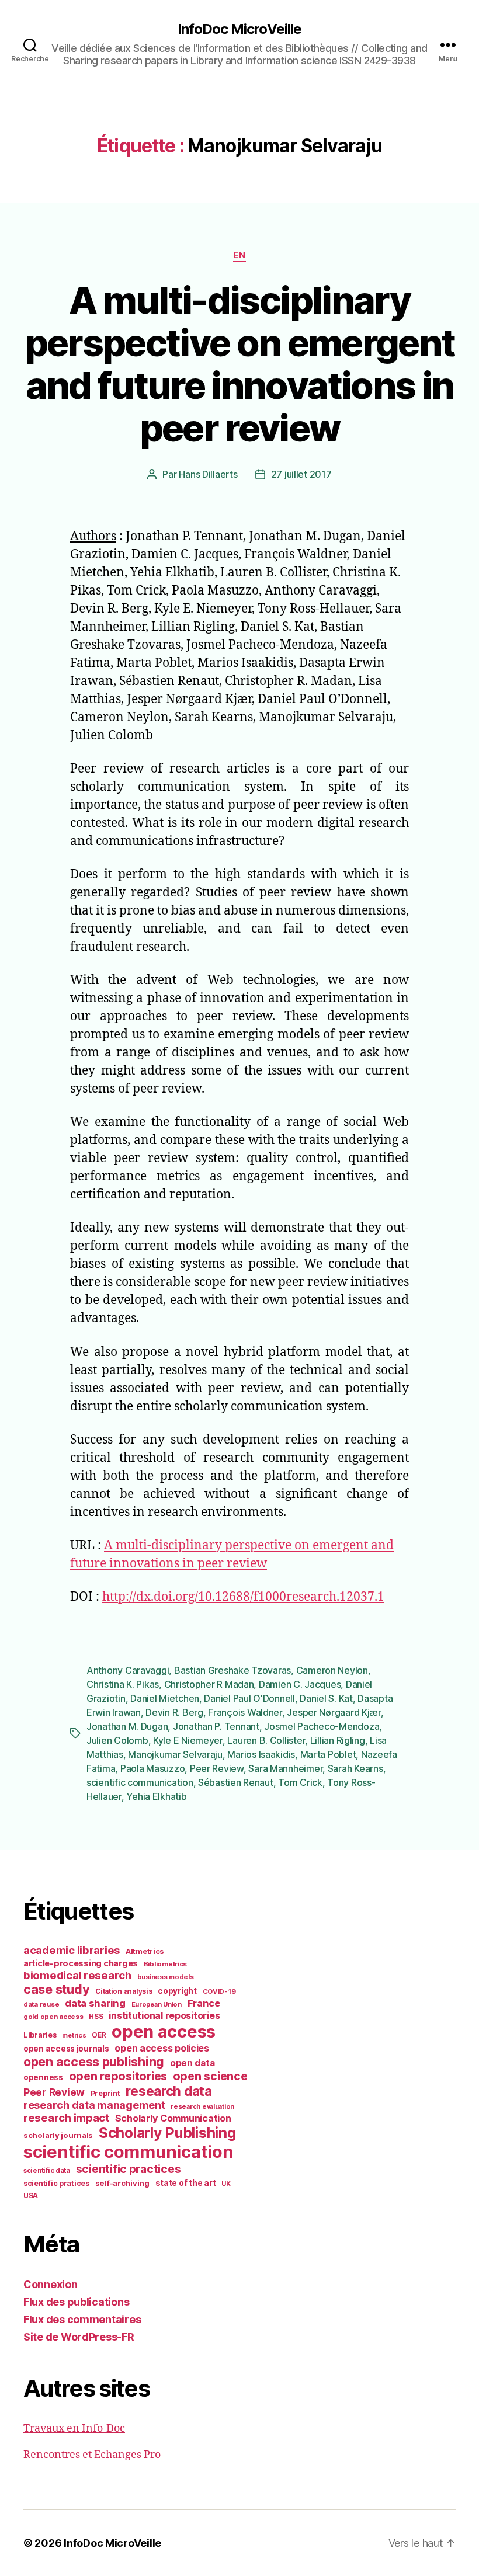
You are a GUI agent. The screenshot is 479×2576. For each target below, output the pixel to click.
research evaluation (202, 2106)
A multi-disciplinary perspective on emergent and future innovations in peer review (240, 364)
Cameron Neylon (332, 1670)
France (204, 2003)
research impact (66, 2118)
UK (226, 2184)
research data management (94, 2105)
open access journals (66, 2049)
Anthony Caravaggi (128, 1670)
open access (164, 2031)
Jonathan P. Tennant (216, 1726)
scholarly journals (58, 2135)
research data (169, 2091)
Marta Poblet (328, 1754)
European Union (157, 2004)
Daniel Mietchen (165, 1698)
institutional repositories (164, 2015)
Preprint (105, 2093)
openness (43, 2077)
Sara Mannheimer (285, 1768)
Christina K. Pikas (123, 1684)
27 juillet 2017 (301, 474)
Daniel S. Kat (326, 1698)
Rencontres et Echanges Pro (92, 2455)
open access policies (162, 2048)
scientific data (47, 2171)
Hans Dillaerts (208, 474)
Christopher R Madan (209, 1684)
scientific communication (140, 1782)
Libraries (40, 2035)
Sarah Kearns (355, 1768)
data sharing (95, 2003)
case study (56, 1989)
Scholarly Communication (173, 2118)
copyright (177, 1991)
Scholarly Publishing (167, 2133)
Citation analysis (124, 1991)
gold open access (53, 2017)
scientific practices (129, 2169)
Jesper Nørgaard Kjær (334, 1712)
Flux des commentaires (82, 2319)
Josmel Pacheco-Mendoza (322, 1726)
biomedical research (77, 1975)
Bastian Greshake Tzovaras (232, 1670)
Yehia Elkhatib (156, 1796)
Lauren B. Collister (266, 1740)
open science (210, 2076)
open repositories (118, 2076)
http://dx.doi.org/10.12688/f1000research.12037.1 (243, 1597)
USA (31, 2196)
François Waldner (245, 1712)
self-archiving (122, 2183)
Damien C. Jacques (300, 1684)
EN (239, 255)
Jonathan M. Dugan (127, 1726)
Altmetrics (145, 1951)
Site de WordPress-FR (79, 2337)
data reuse (41, 2004)
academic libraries (72, 1950)
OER (99, 2035)
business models (166, 1977)
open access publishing (94, 2062)
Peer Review (217, 1768)
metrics (74, 2036)
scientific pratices (56, 2183)
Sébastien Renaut (236, 1782)
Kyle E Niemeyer (188, 1740)
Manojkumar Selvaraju (175, 1754)
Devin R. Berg (174, 1712)
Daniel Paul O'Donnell (249, 1698)
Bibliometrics (166, 1964)
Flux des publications (76, 2302)
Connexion (51, 2284)
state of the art (186, 2183)
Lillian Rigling (338, 1740)
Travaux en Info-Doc (74, 2429)
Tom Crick (300, 1782)
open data (192, 2063)
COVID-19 (219, 1991)
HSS (96, 2017)
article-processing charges (81, 1963)
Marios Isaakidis (261, 1754)
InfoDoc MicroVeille (239, 29)
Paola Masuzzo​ (153, 1768)
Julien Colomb (117, 1740)
